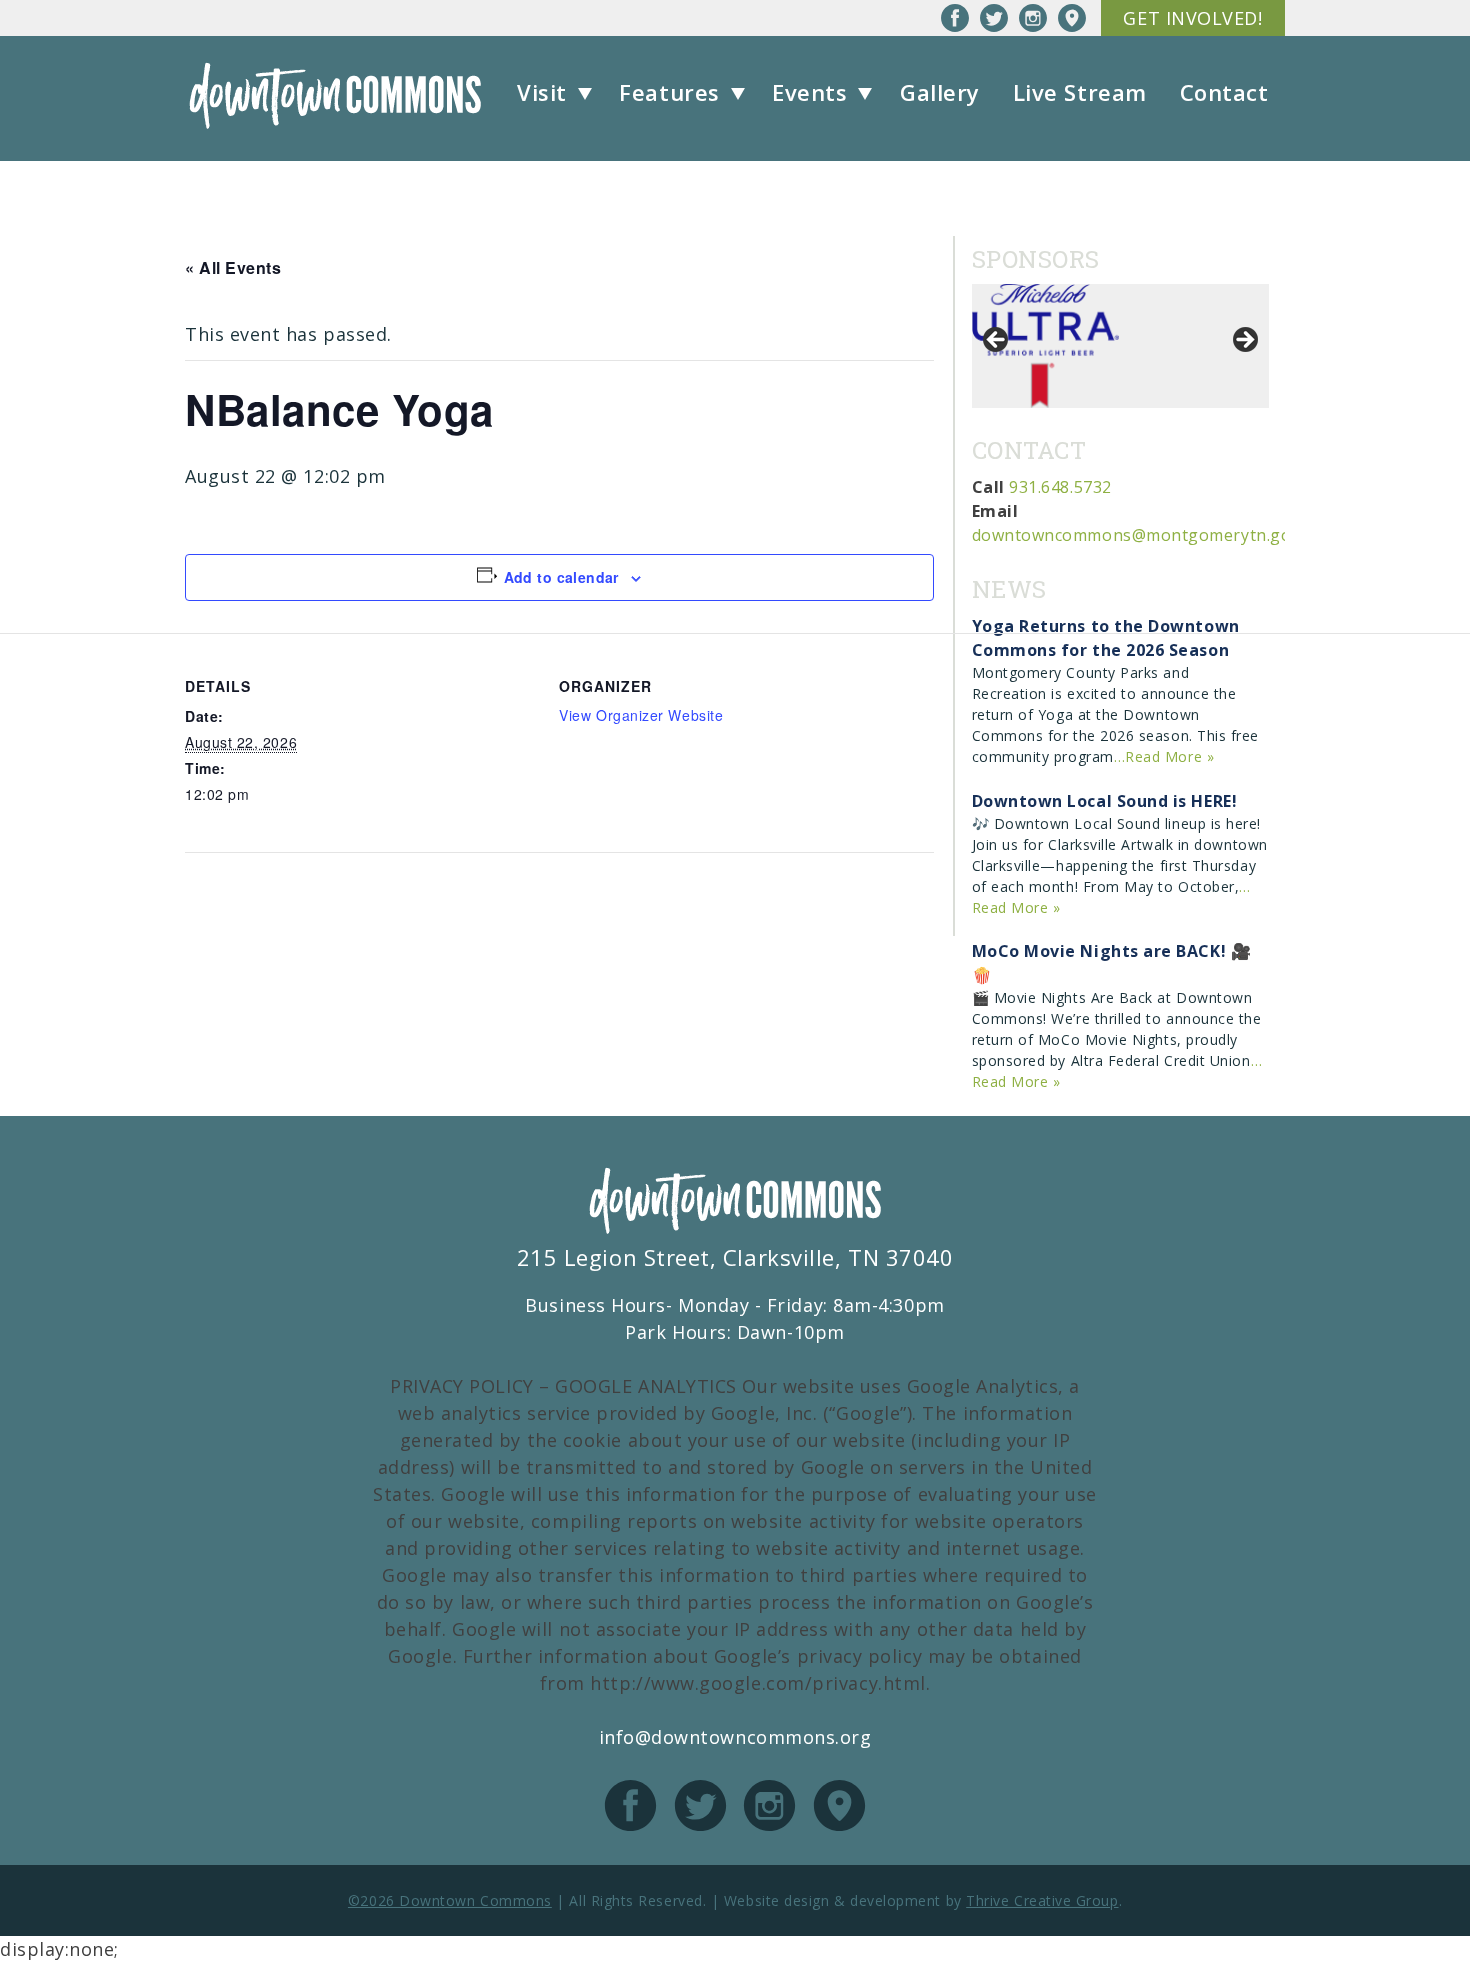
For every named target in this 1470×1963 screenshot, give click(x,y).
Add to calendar (561, 577)
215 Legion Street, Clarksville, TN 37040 (735, 1257)
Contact (1224, 92)
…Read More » (1164, 756)
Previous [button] (997, 341)
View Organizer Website (641, 715)
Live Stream (1080, 92)
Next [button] (1244, 341)
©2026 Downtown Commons (450, 1900)
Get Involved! (1192, 18)
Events (809, 92)
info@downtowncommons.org (735, 1737)
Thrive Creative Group (1042, 1900)
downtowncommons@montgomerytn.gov (1136, 535)
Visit (542, 92)
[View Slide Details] (1046, 346)
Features (669, 92)
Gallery (940, 92)
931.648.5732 (1060, 487)
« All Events (233, 267)
